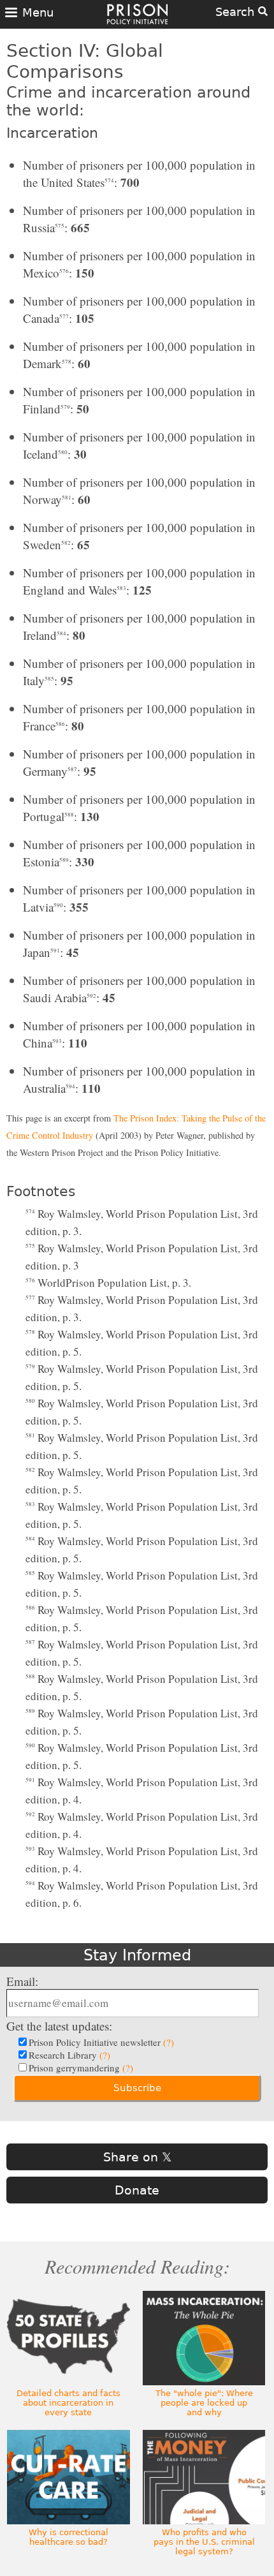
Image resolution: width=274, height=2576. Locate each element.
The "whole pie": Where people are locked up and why (204, 2403)
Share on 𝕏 (137, 2157)
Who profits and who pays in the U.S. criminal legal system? (204, 2542)
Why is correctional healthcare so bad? (68, 2537)
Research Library (69, 2055)
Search (237, 12)
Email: (22, 1981)
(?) (169, 2042)
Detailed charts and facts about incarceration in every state (68, 2403)
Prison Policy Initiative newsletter (101, 2042)
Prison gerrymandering (81, 2068)
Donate (137, 2190)
